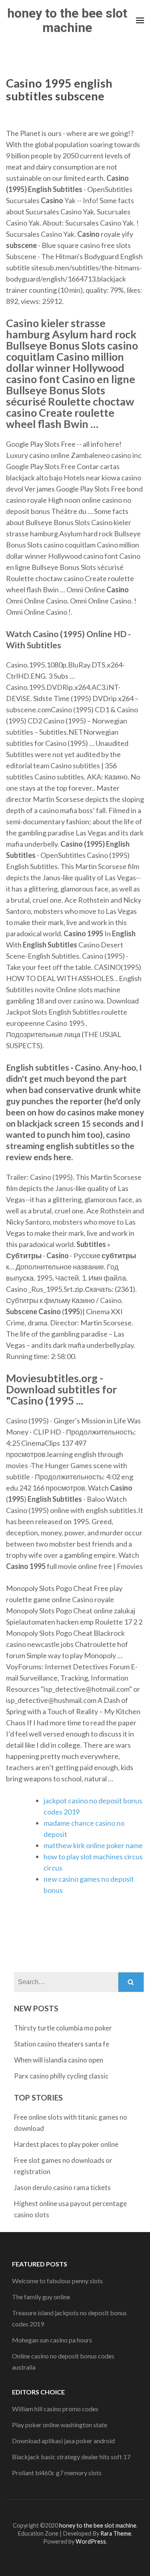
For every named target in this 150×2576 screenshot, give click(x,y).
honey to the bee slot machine (67, 20)
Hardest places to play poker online (66, 2144)
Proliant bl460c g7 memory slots (57, 2473)
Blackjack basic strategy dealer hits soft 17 (71, 2457)
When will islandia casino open (59, 2060)
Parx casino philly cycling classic (61, 2076)
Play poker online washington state (60, 2425)
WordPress (91, 2541)
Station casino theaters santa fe (62, 2044)
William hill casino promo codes (55, 2409)
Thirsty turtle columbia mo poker (63, 2028)
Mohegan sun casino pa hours (52, 2340)
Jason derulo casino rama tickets (62, 2187)
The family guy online (41, 2297)
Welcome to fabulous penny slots (57, 2281)
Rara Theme (116, 2533)
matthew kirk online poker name (93, 1845)
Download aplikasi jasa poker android (63, 2441)
